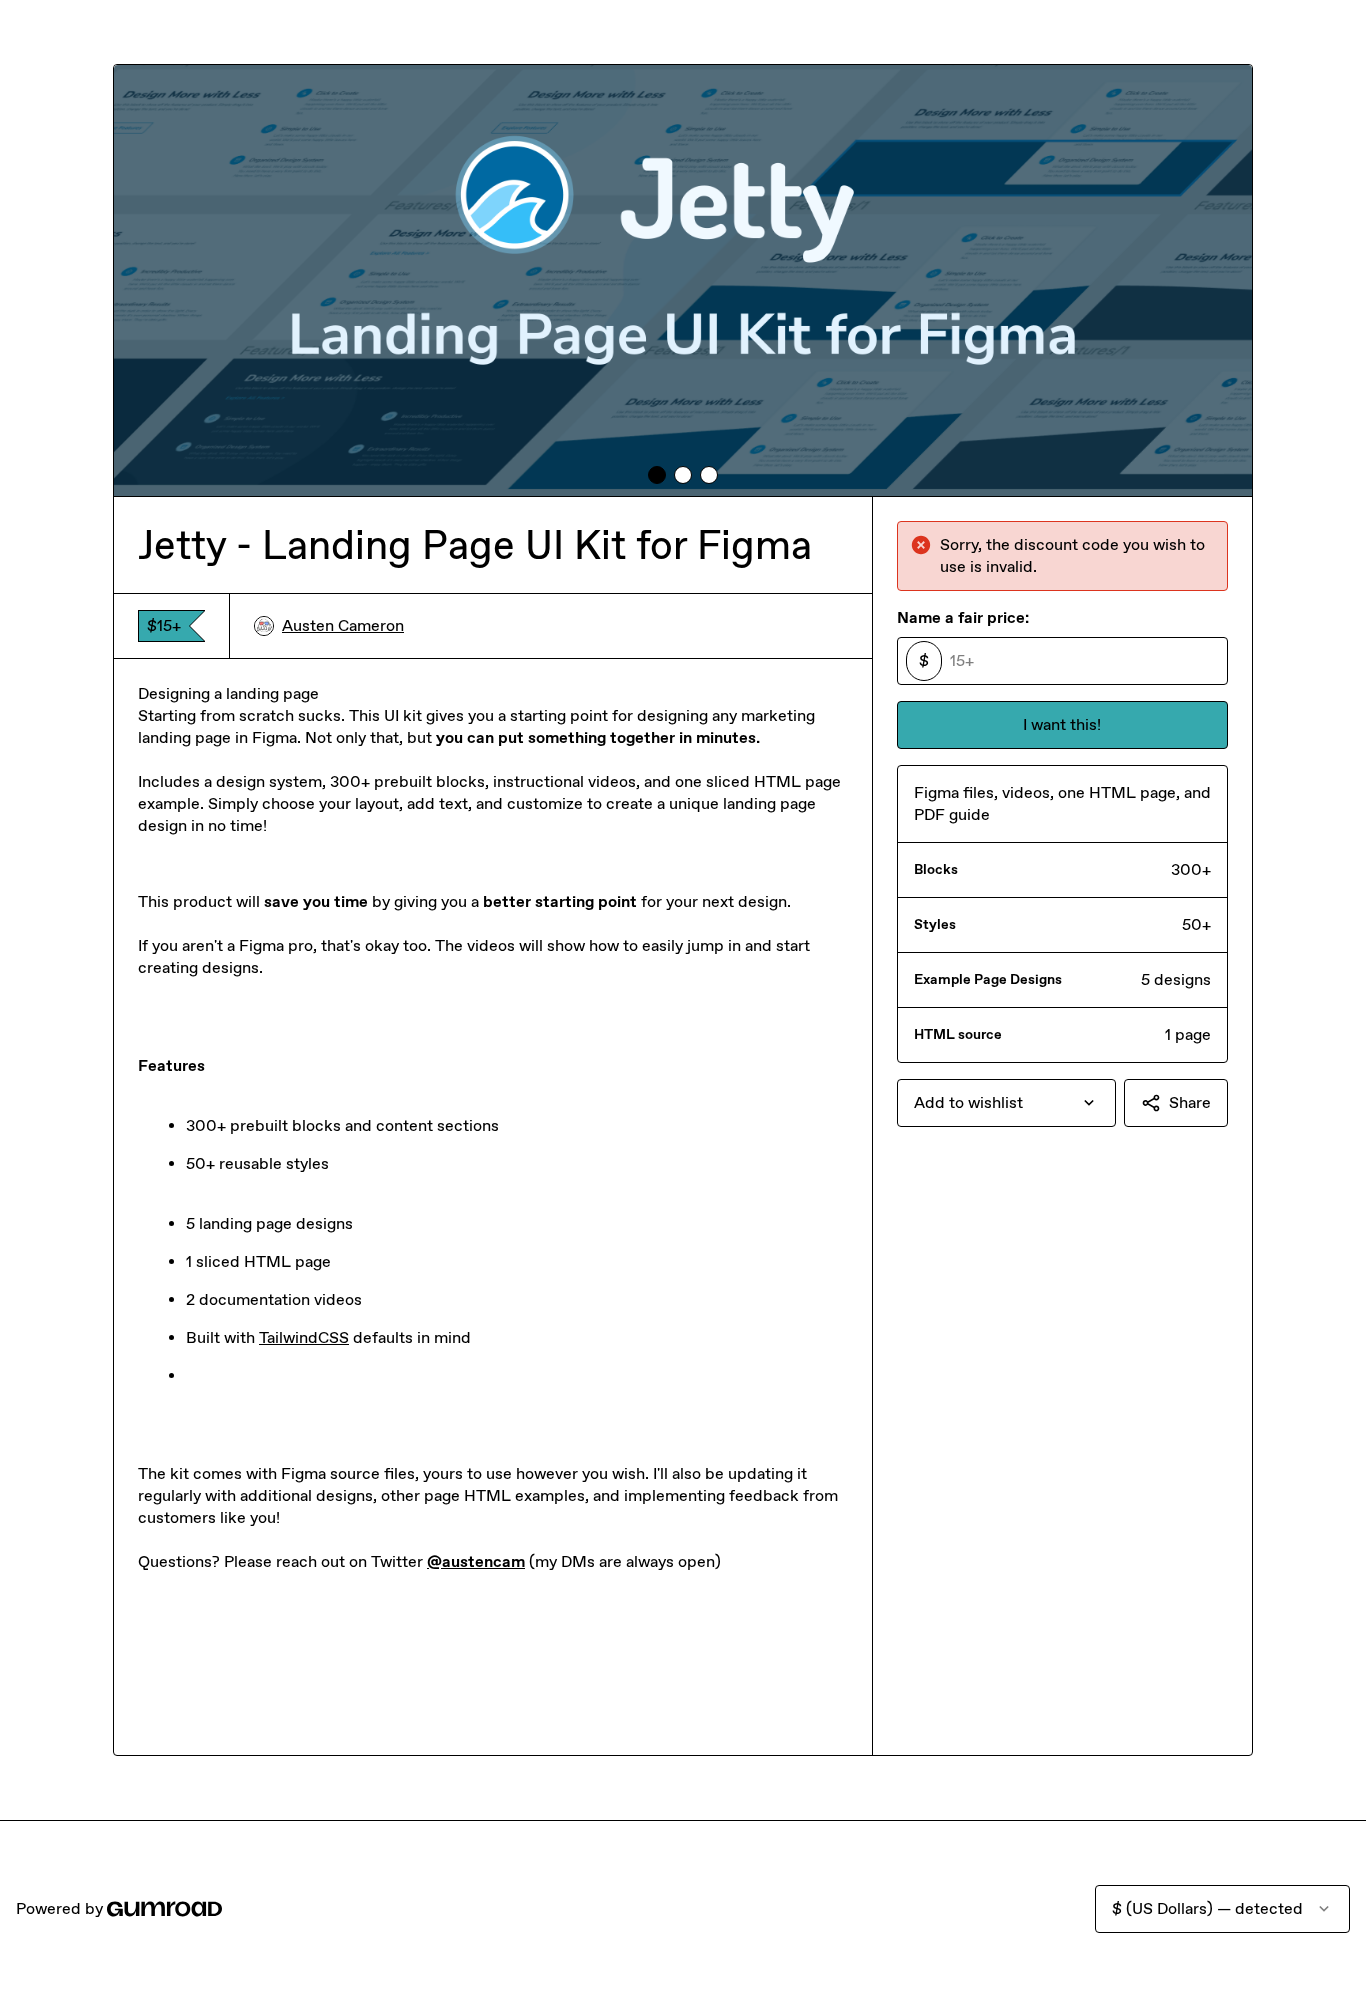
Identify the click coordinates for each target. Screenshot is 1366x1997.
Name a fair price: (963, 617)
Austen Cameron (343, 625)
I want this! (1062, 724)
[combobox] (1006, 1103)
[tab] (657, 475)
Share (1190, 1102)
